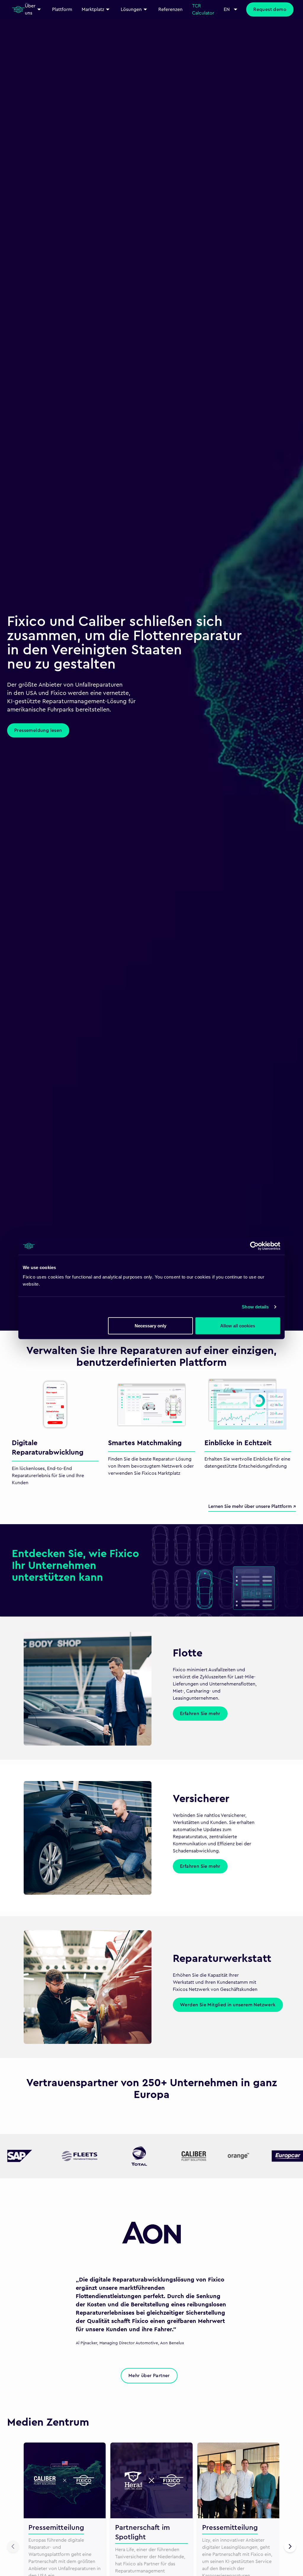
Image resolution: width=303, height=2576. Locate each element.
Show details (255, 1307)
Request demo (270, 9)
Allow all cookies (238, 1325)
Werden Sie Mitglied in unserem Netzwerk (228, 2005)
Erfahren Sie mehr (200, 1714)
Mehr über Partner (149, 2376)
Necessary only (150, 1325)
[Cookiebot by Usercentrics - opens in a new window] (254, 1246)
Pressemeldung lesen (38, 730)
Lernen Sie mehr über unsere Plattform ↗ (252, 1506)
